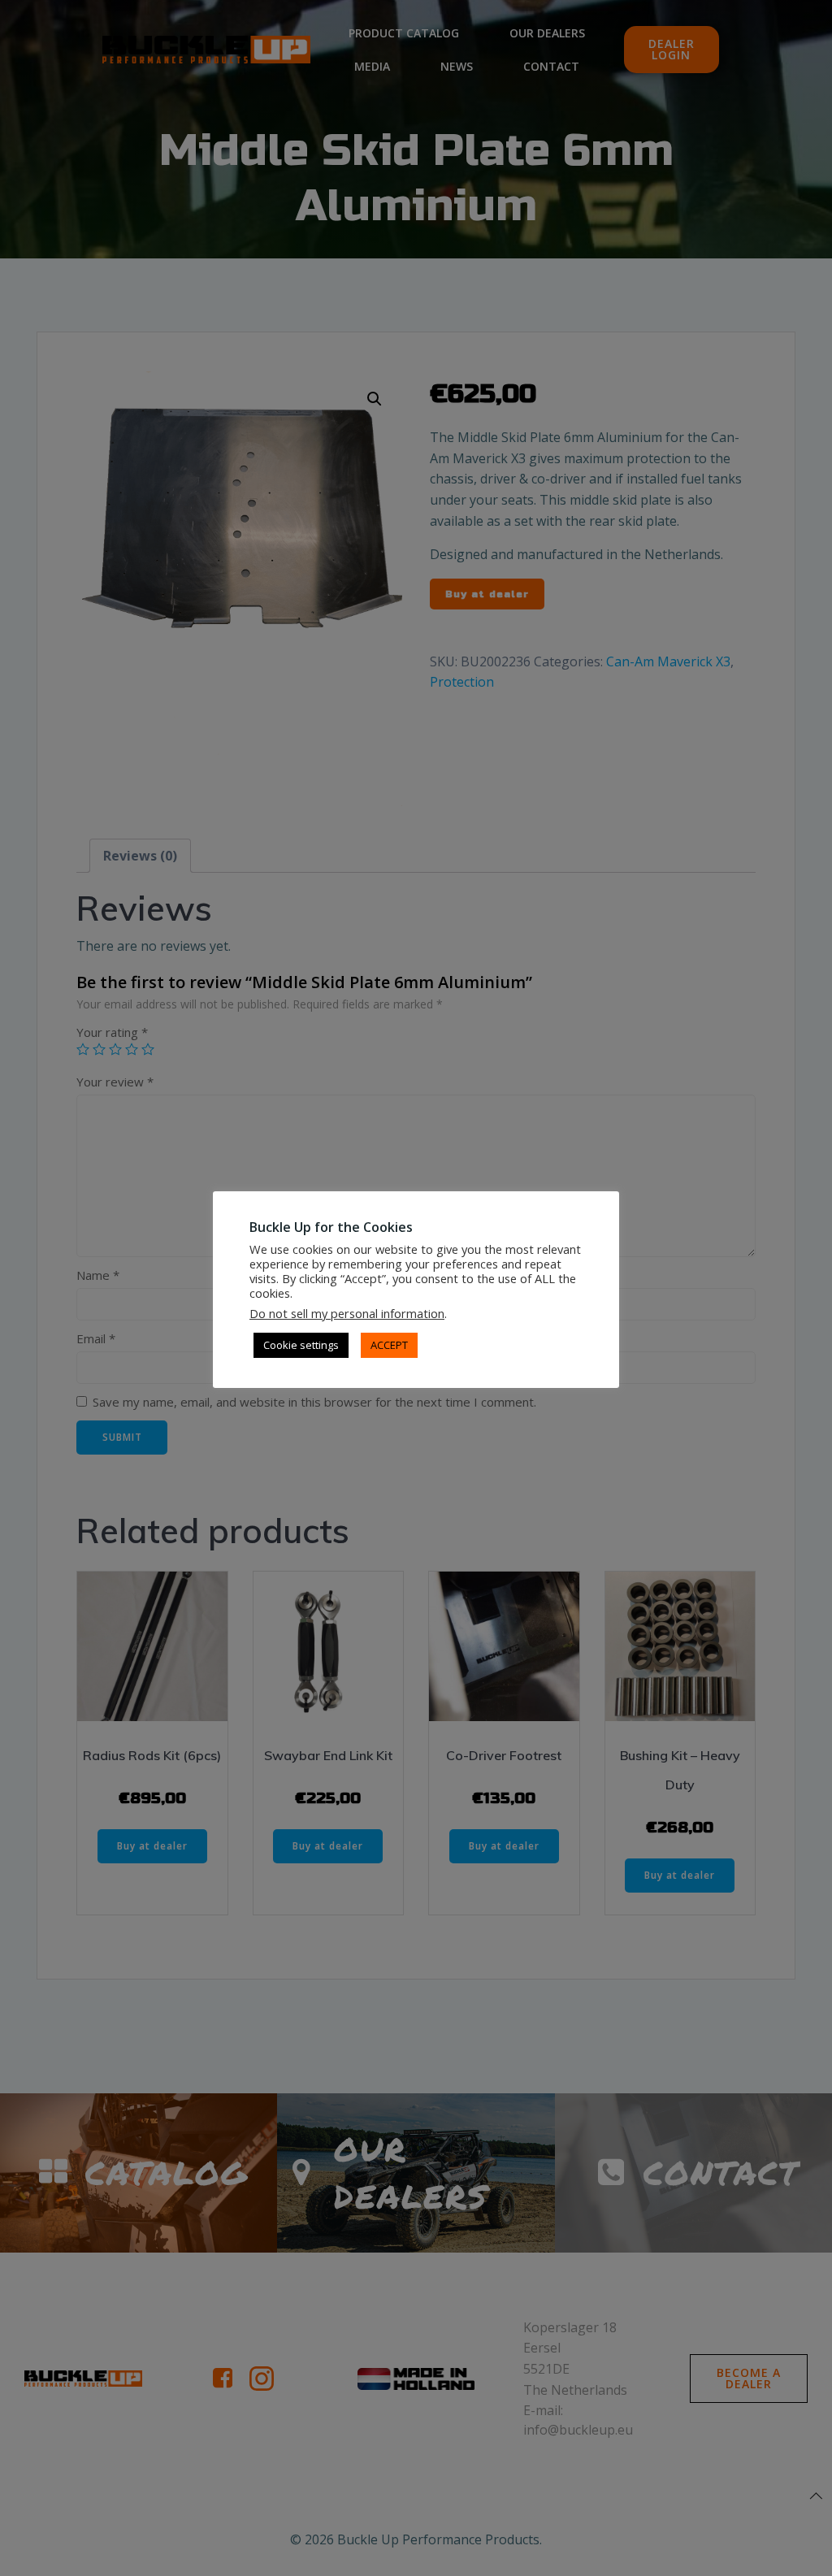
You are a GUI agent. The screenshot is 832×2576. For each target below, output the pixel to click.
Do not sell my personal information (347, 1313)
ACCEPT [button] (389, 1345)
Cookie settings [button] (301, 1345)
